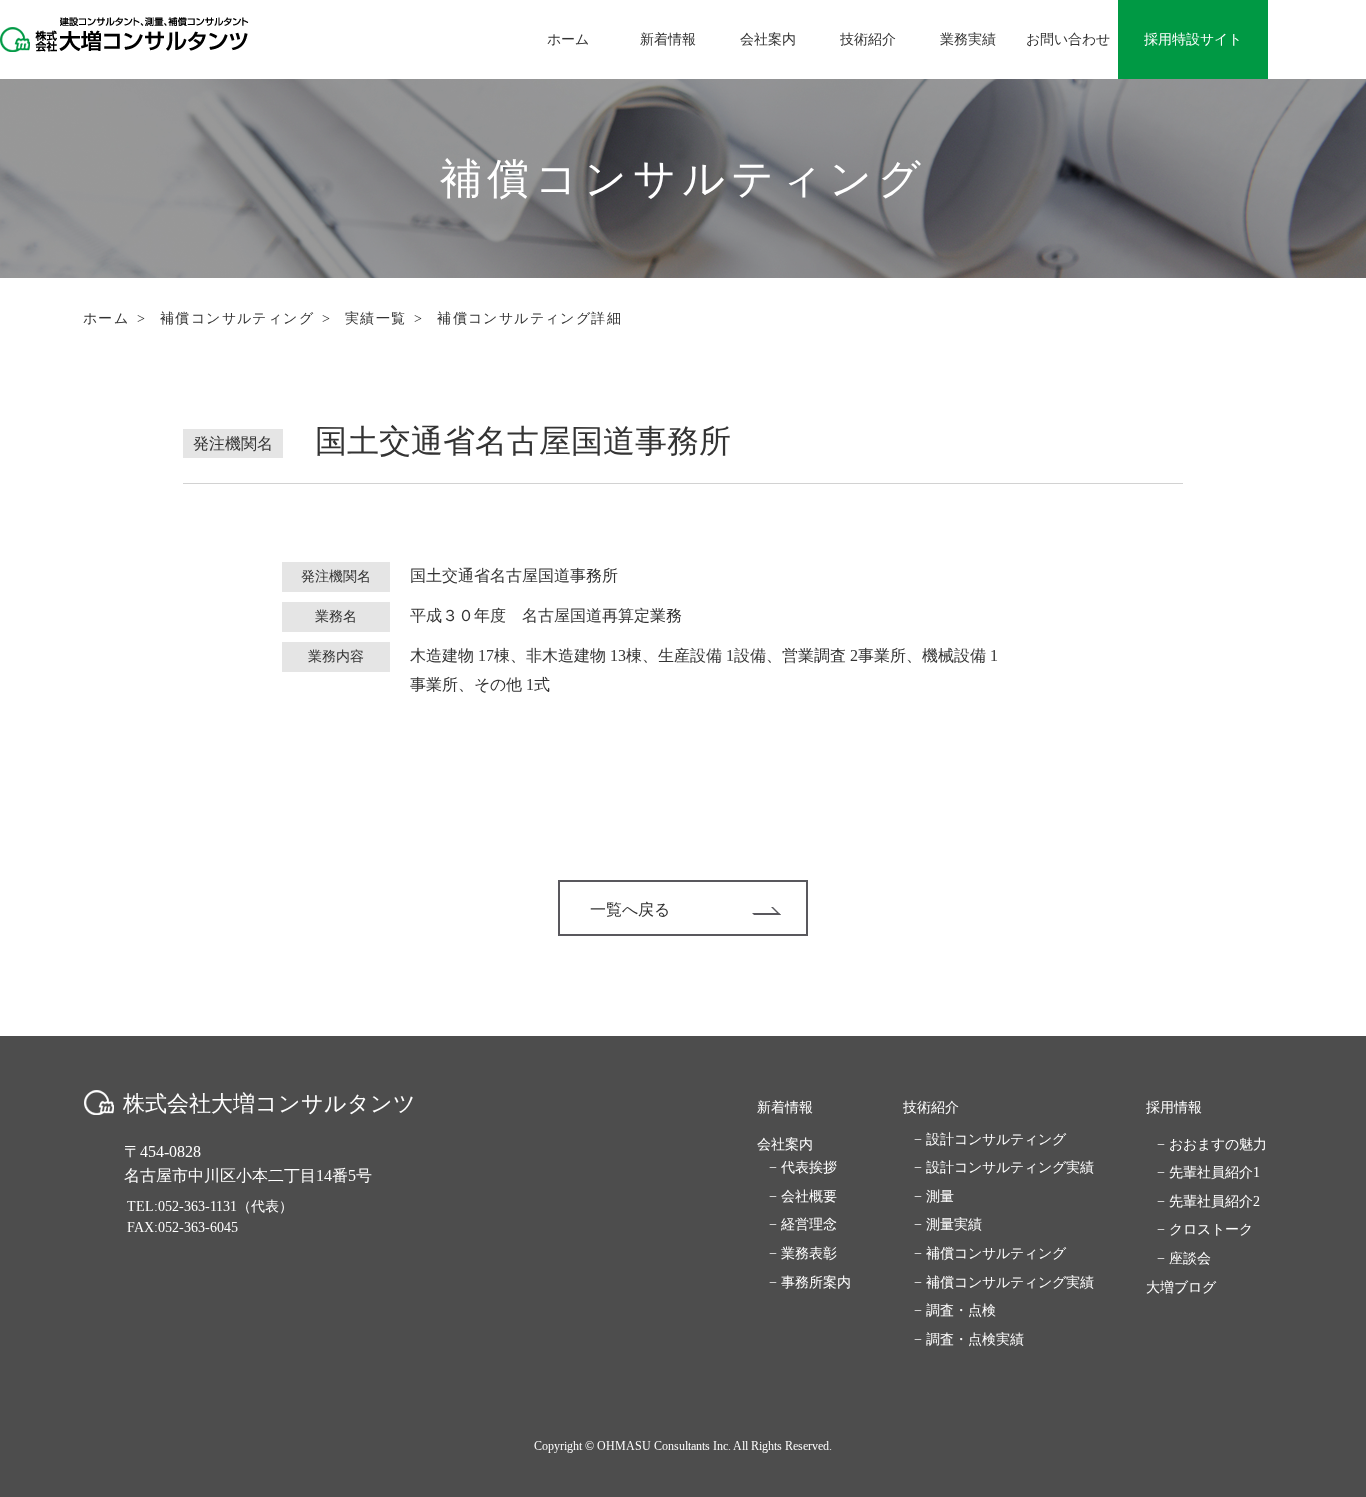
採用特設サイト (1193, 39)
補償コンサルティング (237, 318)
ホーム (106, 318)
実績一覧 (376, 318)
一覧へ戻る (630, 909)
